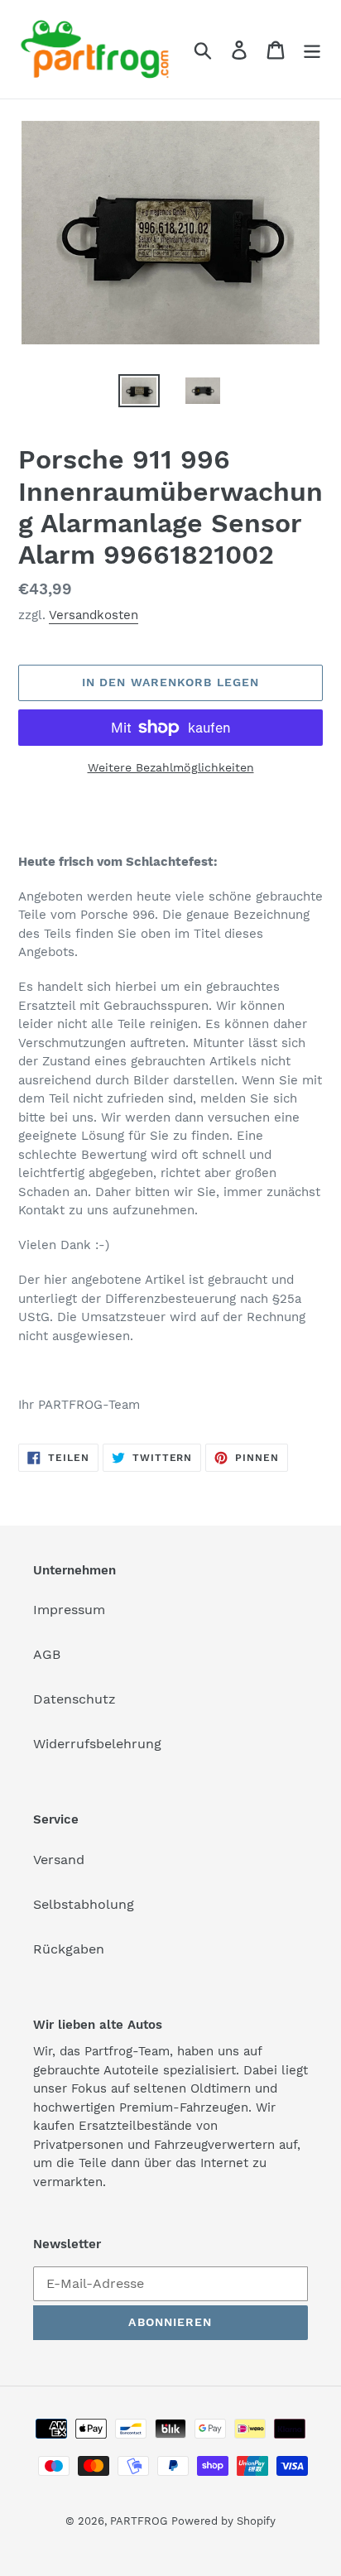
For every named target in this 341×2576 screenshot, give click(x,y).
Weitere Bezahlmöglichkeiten (171, 767)
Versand (59, 1860)
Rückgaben (69, 1949)
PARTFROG (139, 2521)
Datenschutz (74, 1699)
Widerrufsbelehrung (97, 1744)
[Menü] (312, 49)
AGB (47, 1654)
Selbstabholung (84, 1904)
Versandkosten (94, 615)
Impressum (69, 1610)
